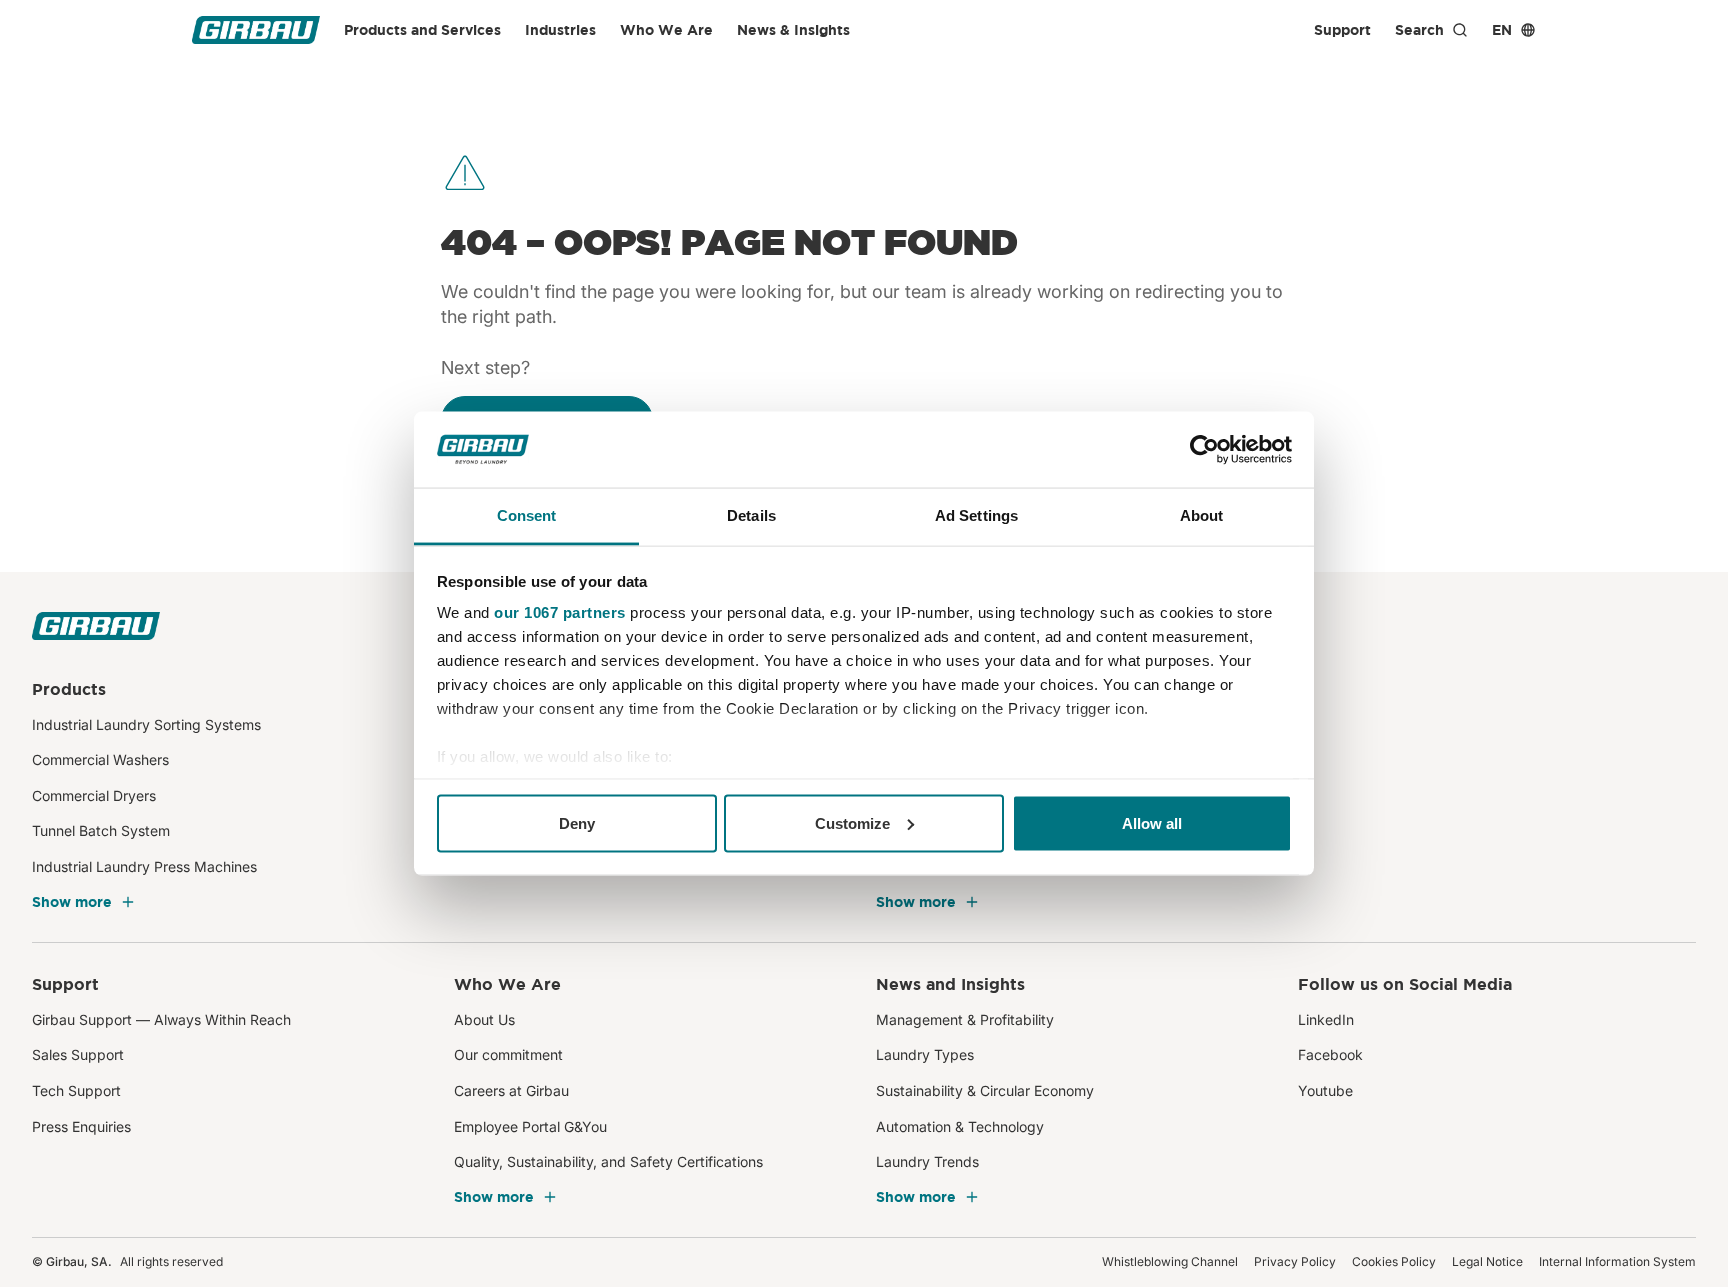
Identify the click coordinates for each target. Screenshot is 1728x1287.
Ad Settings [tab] (976, 515)
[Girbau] (256, 30)
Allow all (1152, 822)
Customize (852, 822)
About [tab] (1202, 515)
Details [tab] (751, 515)
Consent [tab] (527, 515)
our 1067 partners (560, 612)
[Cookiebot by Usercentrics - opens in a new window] (1204, 450)
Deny (577, 822)
